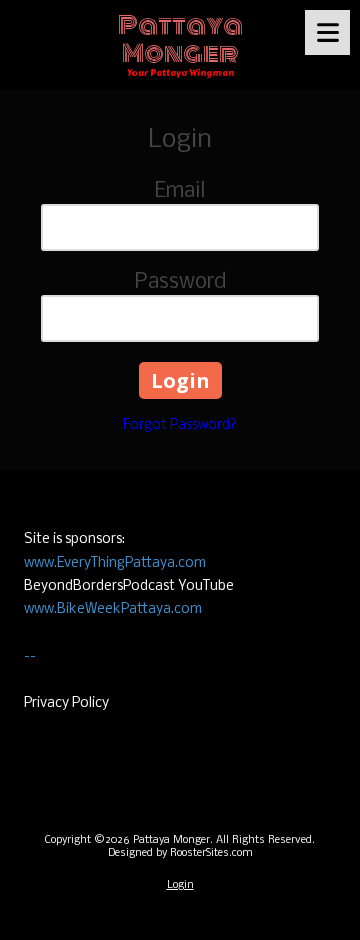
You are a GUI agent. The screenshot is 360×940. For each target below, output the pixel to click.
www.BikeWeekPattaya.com (113, 609)
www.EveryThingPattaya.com (115, 563)
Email (180, 191)
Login (180, 885)
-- (30, 656)
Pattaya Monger (180, 39)
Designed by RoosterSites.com (180, 853)
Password (180, 282)
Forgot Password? (180, 425)
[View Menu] (327, 32)
